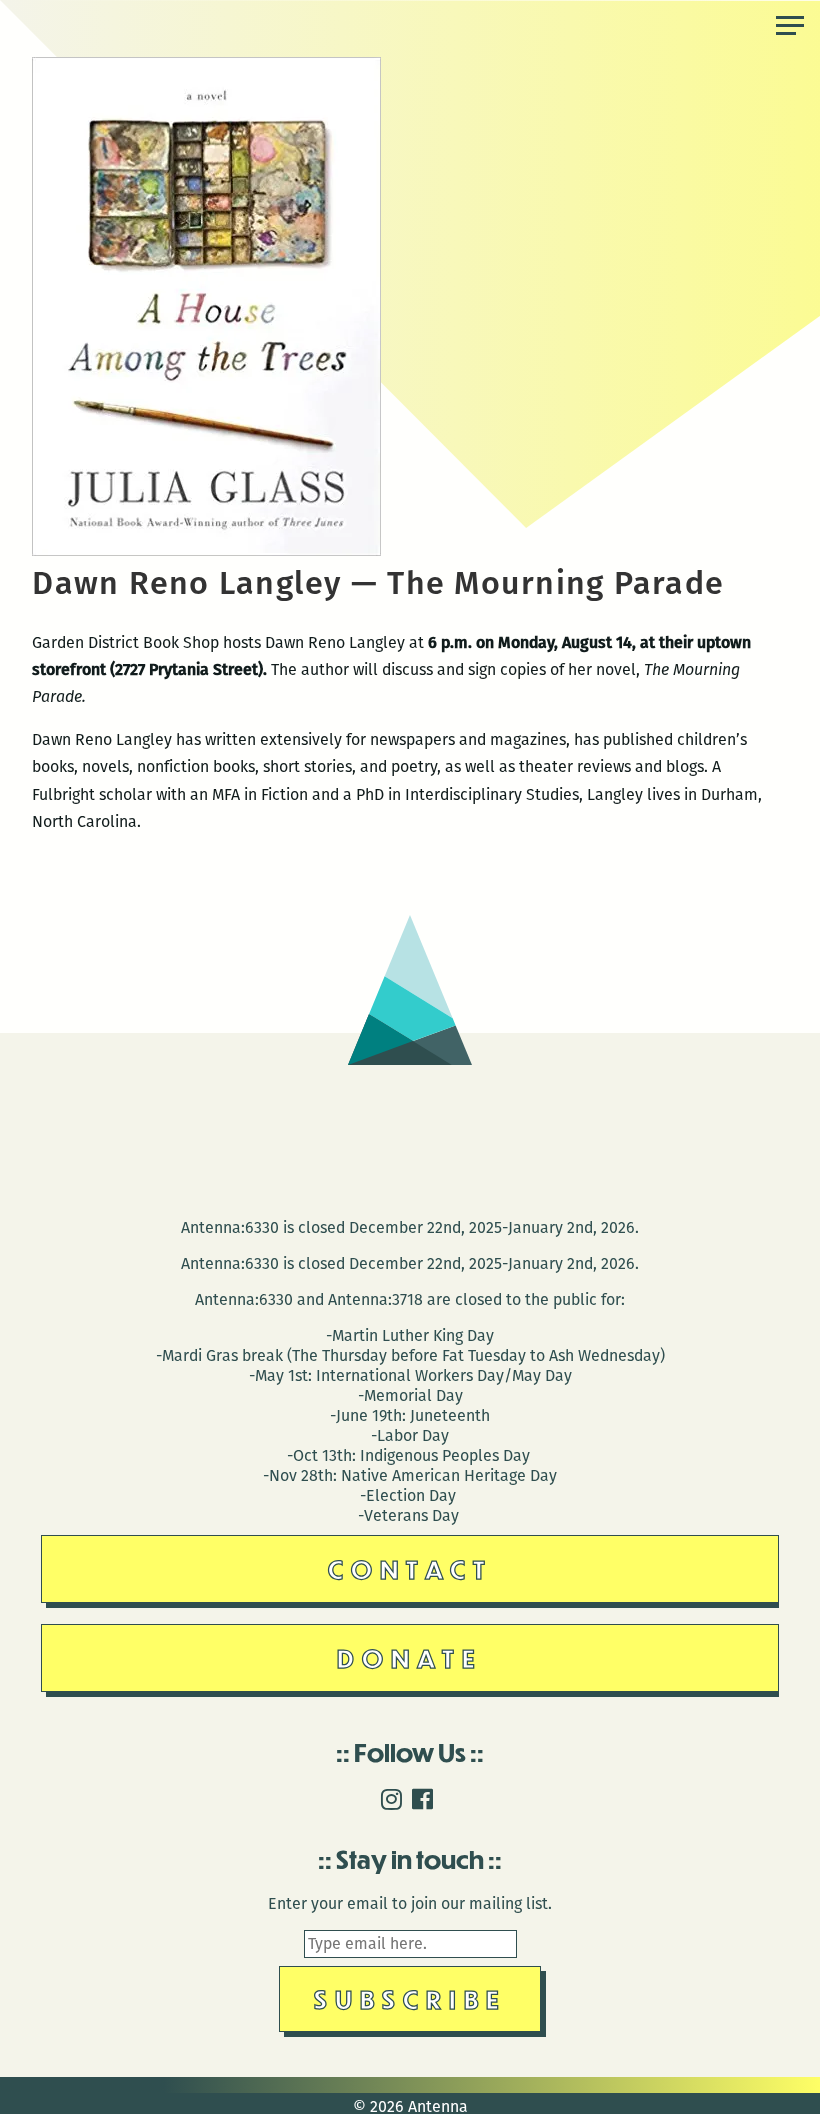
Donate (410, 1657)
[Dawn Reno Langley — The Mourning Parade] (206, 550)
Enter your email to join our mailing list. (410, 1903)
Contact (410, 1568)
